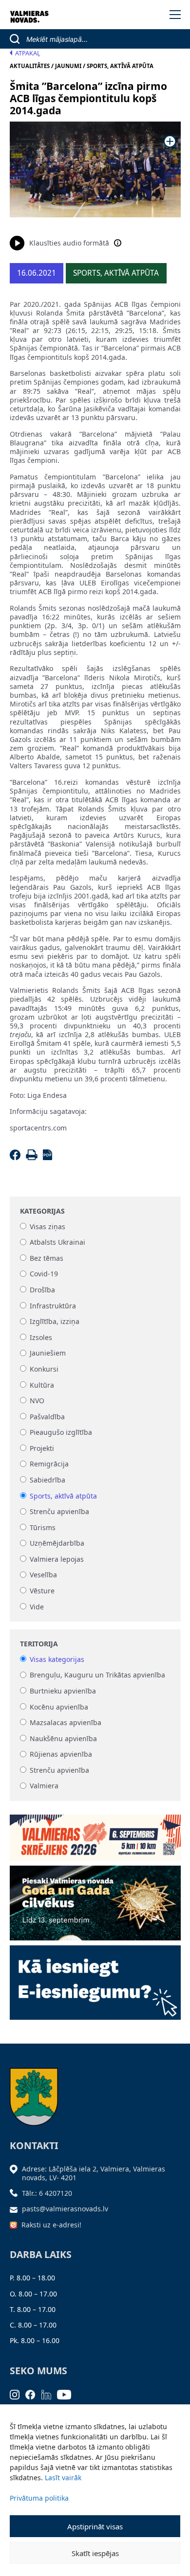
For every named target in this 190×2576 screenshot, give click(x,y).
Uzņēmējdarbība (57, 1544)
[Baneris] (95, 1834)
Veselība (43, 1575)
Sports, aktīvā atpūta (63, 1496)
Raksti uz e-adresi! (51, 2225)
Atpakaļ (28, 53)
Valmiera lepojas (57, 1559)
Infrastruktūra (53, 1306)
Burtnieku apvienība (63, 1691)
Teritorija (39, 1644)
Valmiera (44, 1786)
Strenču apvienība (59, 1512)
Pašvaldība (47, 1417)
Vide (37, 1607)
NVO (37, 1401)
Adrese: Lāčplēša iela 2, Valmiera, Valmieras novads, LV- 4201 (94, 2173)
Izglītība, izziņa (55, 1322)
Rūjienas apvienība (61, 1755)
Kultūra (42, 1385)
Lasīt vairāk (63, 2478)
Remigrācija (49, 1464)
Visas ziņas (47, 1226)
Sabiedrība (47, 1480)
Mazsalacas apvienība (66, 1722)
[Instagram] (18, 2394)
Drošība (42, 1290)
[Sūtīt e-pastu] (16, 2209)
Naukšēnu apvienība (63, 1738)
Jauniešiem (48, 1353)
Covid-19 (44, 1274)
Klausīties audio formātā (69, 243)
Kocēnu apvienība (59, 1707)
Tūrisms (43, 1527)
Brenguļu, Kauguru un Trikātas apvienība (97, 1675)
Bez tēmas (47, 1258)
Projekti (42, 1448)
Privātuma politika (39, 2498)
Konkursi (44, 1369)
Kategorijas (42, 1211)
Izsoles (41, 1337)
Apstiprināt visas (95, 2526)
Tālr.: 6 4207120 (47, 2193)
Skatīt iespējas (95, 2553)
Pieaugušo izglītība (61, 1433)
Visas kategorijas (57, 1659)
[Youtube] (67, 2394)
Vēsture (42, 1591)
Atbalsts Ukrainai (57, 1243)
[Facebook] (17, 1157)
